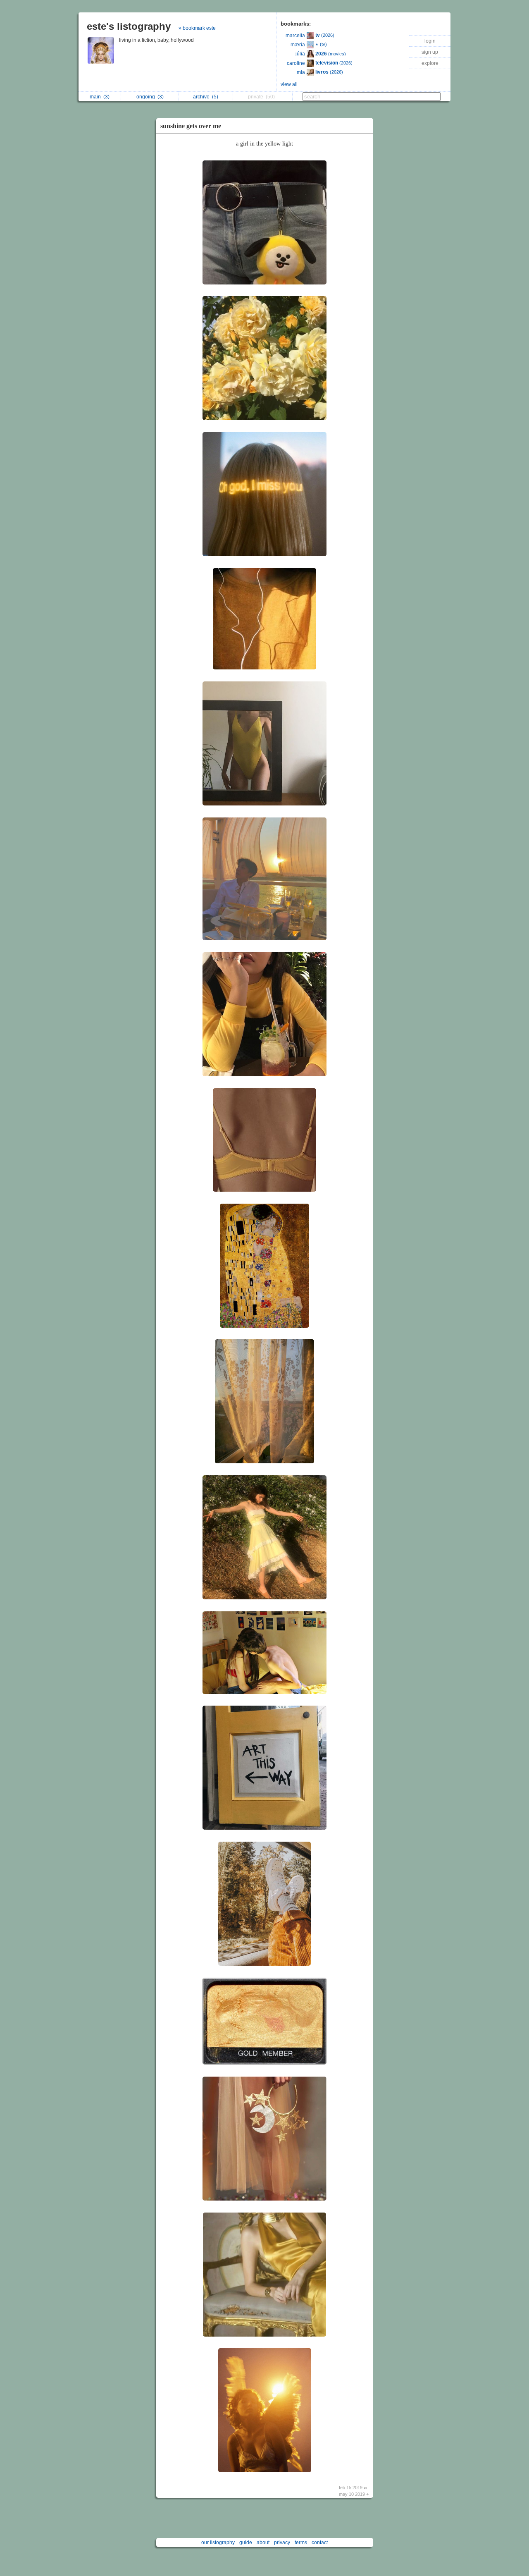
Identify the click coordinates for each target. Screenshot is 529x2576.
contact (320, 2543)
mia (301, 72)
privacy (282, 2543)
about (263, 2543)
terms (301, 2543)
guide (246, 2543)
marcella (295, 36)
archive (206, 97)
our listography (218, 2543)
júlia (300, 54)
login (430, 41)
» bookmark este (197, 28)
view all (289, 84)
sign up (430, 52)
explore (430, 63)
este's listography (129, 26)
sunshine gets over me (191, 126)
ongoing (150, 97)
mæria (298, 45)
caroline (296, 63)
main (100, 97)
